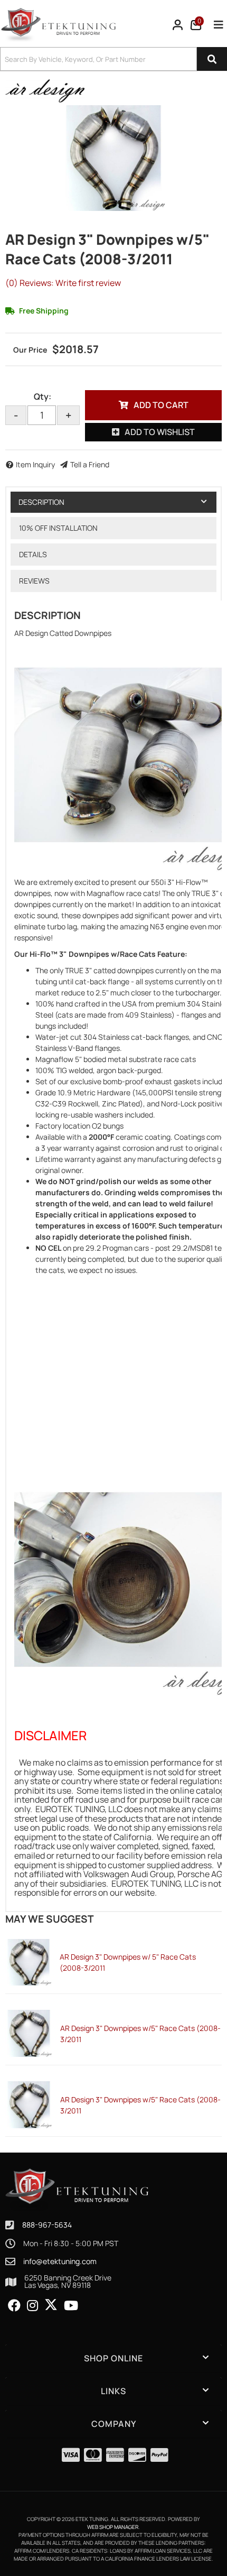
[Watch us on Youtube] (71, 2306)
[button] (113, 59)
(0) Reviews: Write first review (63, 283)
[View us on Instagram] (32, 2306)
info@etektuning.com (60, 2261)
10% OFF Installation (58, 528)
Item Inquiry (35, 464)
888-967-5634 (47, 2225)
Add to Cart (161, 405)
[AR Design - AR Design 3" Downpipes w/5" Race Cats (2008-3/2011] (45, 90)
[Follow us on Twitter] (51, 2305)
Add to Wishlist (160, 432)
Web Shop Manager (113, 2527)
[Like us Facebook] (14, 2306)
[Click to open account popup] (178, 25)
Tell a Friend (90, 464)
